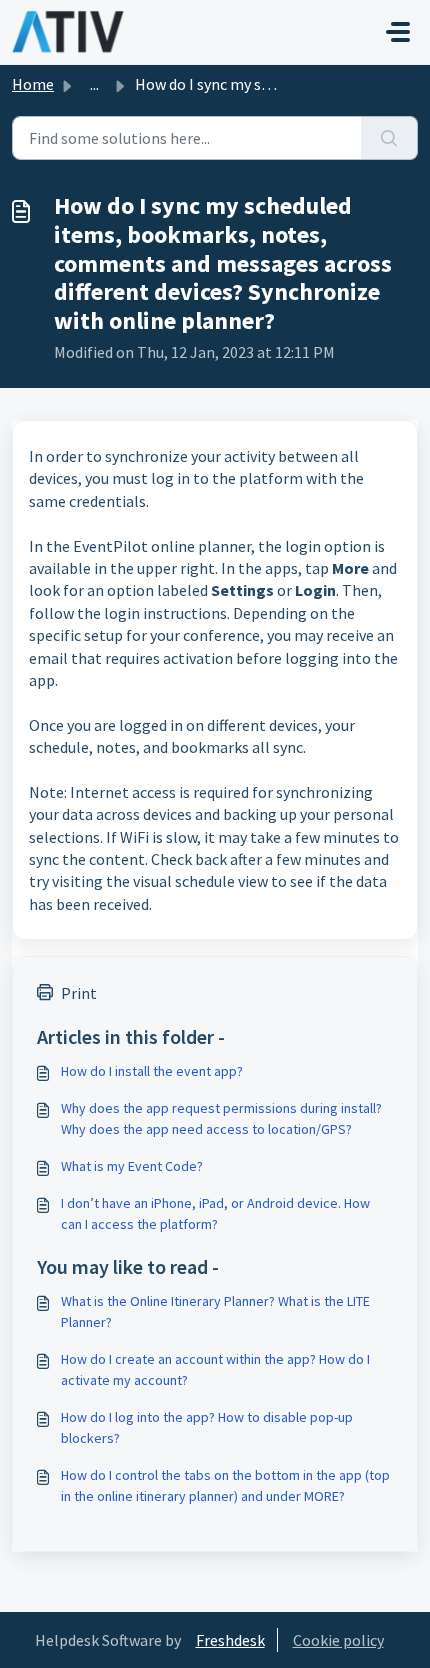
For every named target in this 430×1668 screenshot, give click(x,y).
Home (33, 84)
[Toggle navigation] (398, 32)
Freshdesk (230, 1640)
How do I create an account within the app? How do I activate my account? (215, 1369)
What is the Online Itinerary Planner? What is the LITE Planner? (215, 1311)
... (94, 84)
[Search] (389, 138)
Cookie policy (338, 1640)
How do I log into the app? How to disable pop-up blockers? (207, 1427)
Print (79, 993)
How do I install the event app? (152, 1071)
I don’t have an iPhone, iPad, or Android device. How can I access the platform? (215, 1213)
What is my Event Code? (132, 1166)
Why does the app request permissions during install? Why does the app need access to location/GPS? (221, 1118)
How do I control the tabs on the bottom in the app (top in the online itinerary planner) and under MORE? (225, 1485)
